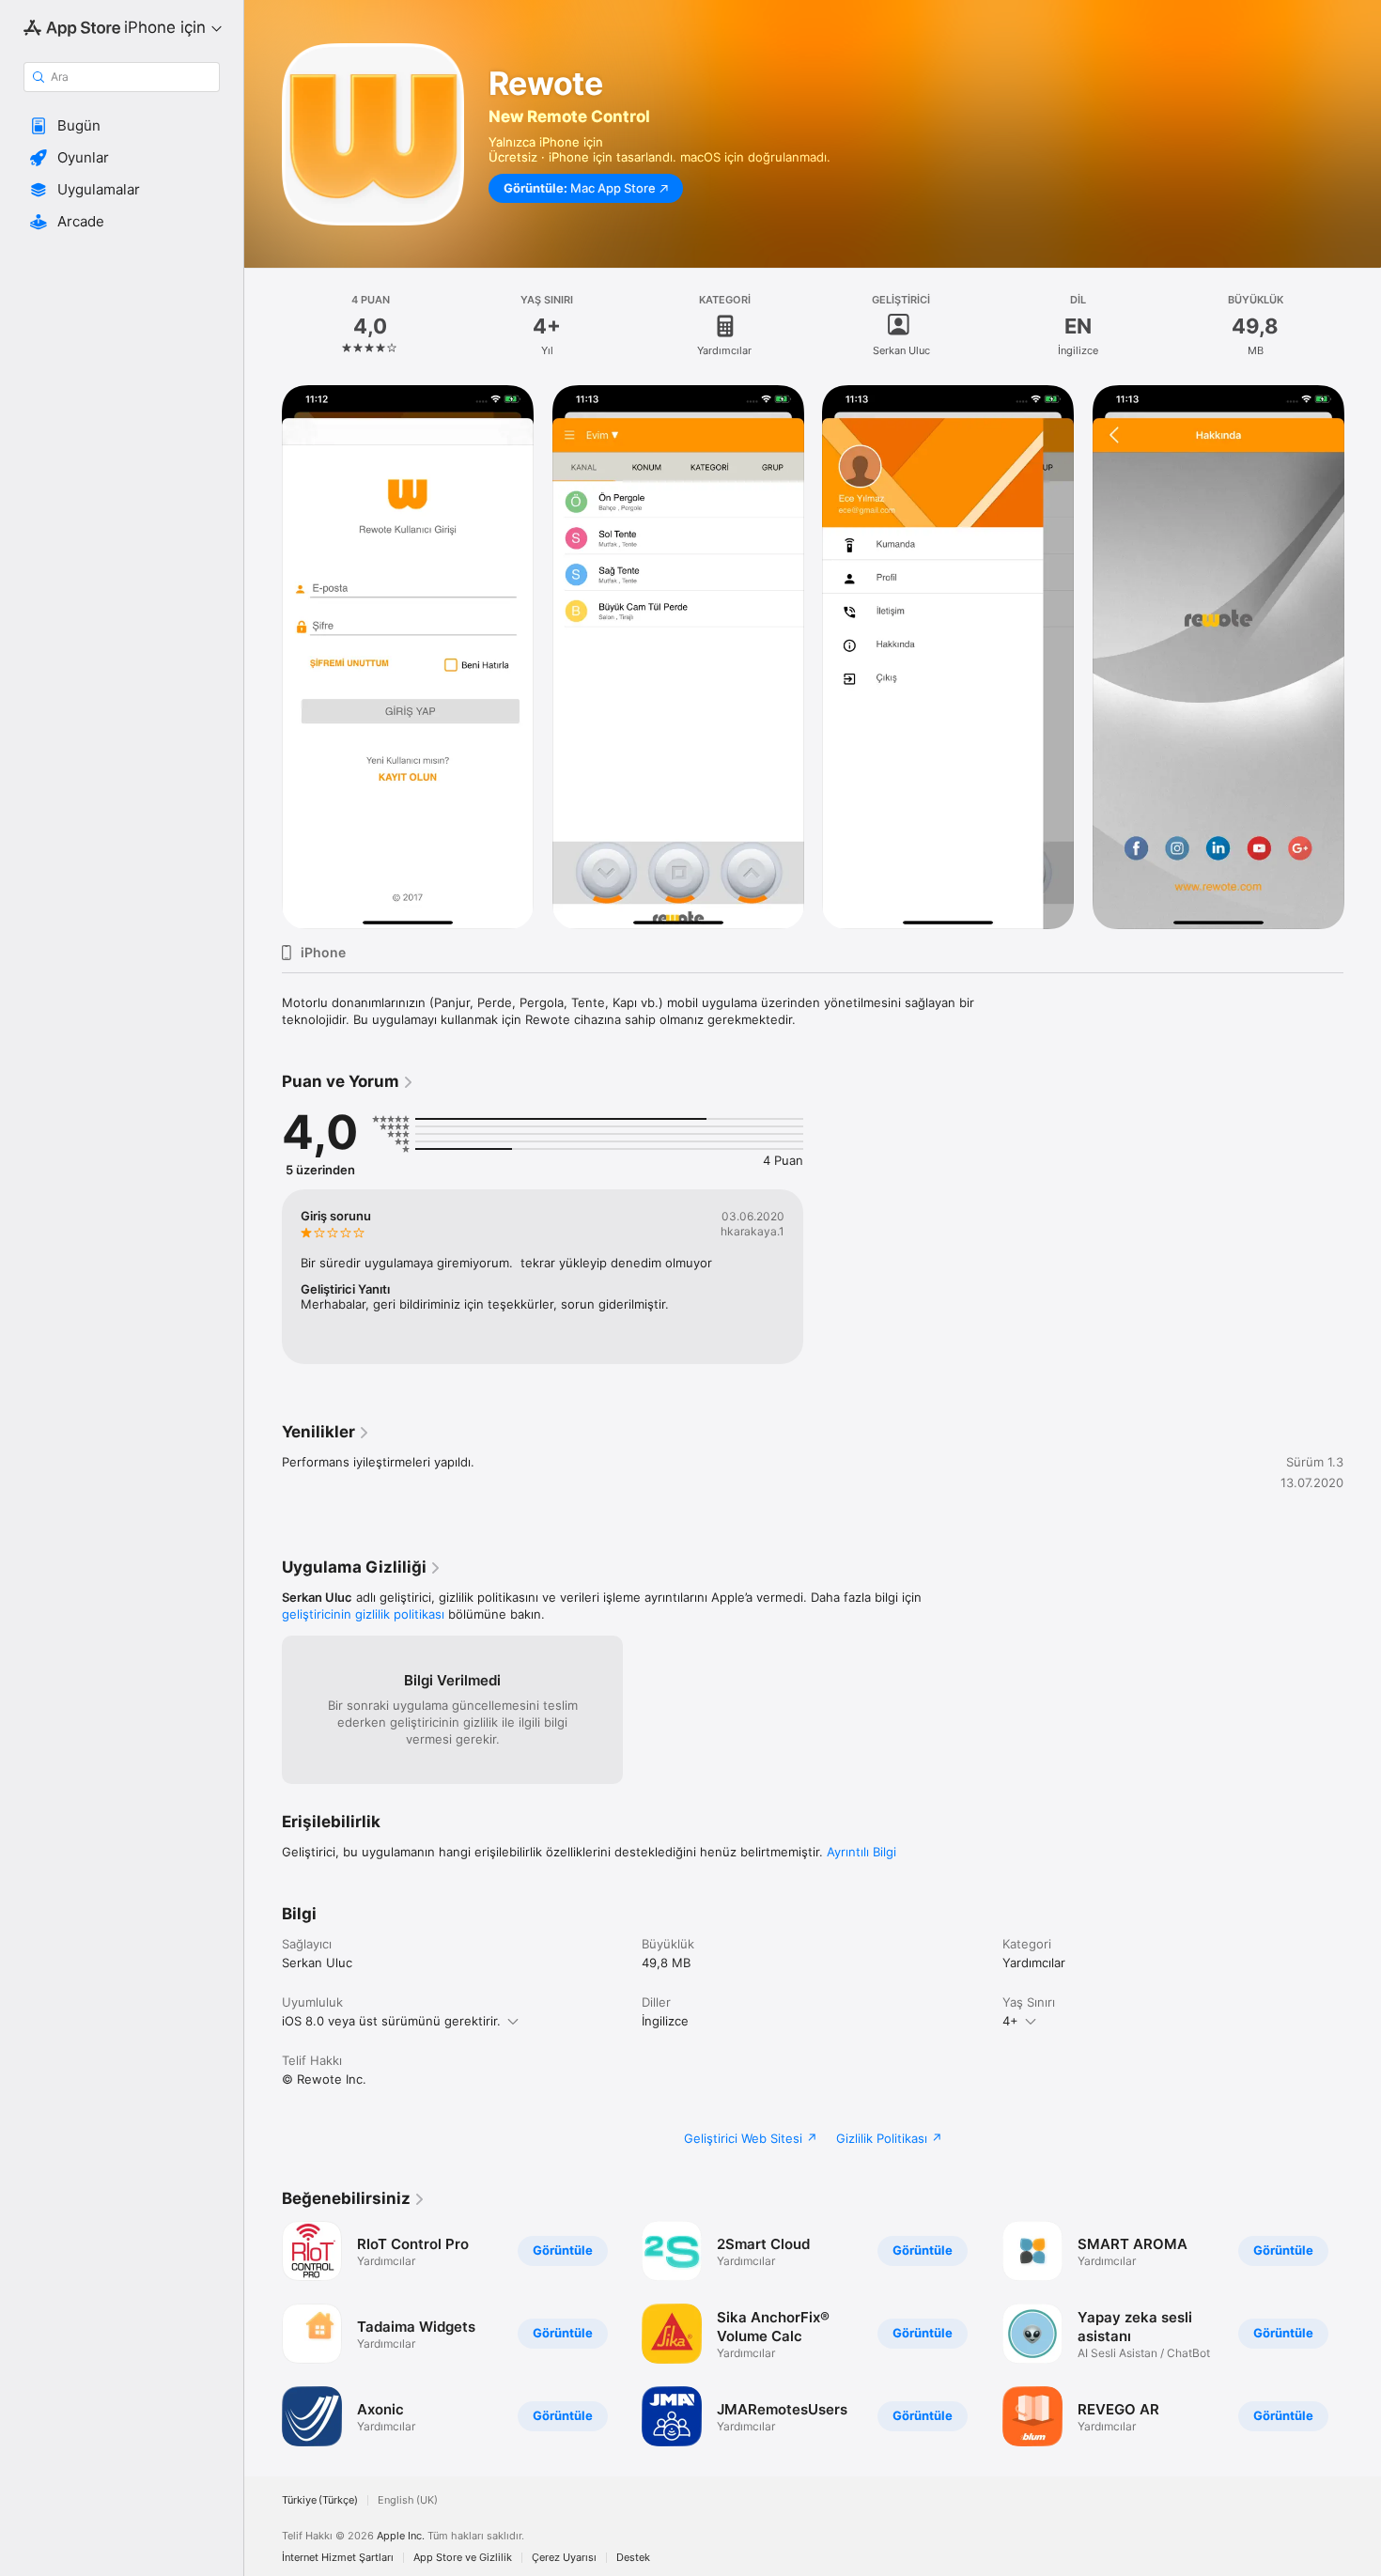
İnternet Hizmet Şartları (338, 2558)
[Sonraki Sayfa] (1362, 2334)
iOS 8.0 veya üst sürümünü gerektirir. (391, 2021)
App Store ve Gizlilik (463, 2558)
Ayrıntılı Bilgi (861, 1852)
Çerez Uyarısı (564, 2558)
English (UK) (408, 2500)
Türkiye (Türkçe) (320, 2500)
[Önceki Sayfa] (263, 2334)
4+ (1010, 2021)
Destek (633, 2558)
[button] (122, 126)
